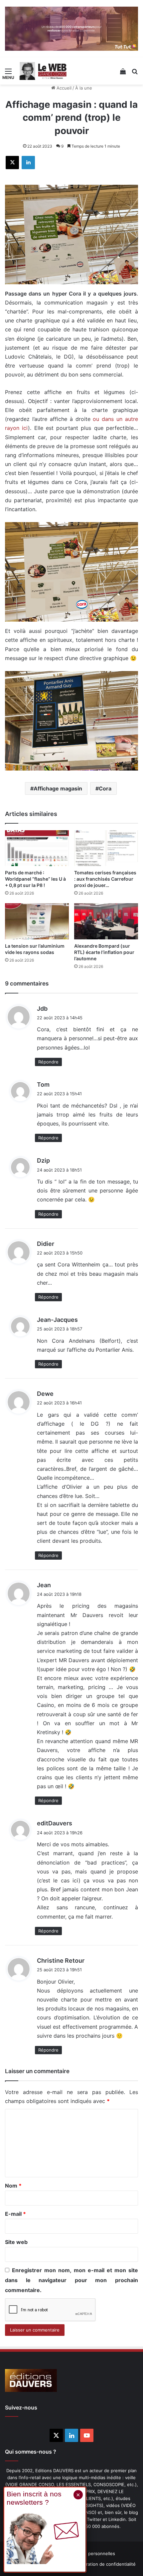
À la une (84, 88)
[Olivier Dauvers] (43, 71)
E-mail (15, 2214)
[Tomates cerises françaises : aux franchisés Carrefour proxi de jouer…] (106, 848)
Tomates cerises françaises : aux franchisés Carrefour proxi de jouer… (105, 879)
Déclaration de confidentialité (105, 2564)
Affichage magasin (58, 788)
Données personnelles (92, 2553)
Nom (13, 2186)
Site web (16, 2242)
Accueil (63, 88)
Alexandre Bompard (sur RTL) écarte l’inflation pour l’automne (104, 952)
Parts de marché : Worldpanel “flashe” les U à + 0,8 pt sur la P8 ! (35, 879)
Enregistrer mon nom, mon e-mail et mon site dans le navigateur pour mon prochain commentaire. (71, 2280)
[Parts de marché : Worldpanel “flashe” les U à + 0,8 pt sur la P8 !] (37, 848)
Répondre (48, 1062)
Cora (105, 788)
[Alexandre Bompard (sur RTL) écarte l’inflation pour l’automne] (106, 921)
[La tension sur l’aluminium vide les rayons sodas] (37, 921)
